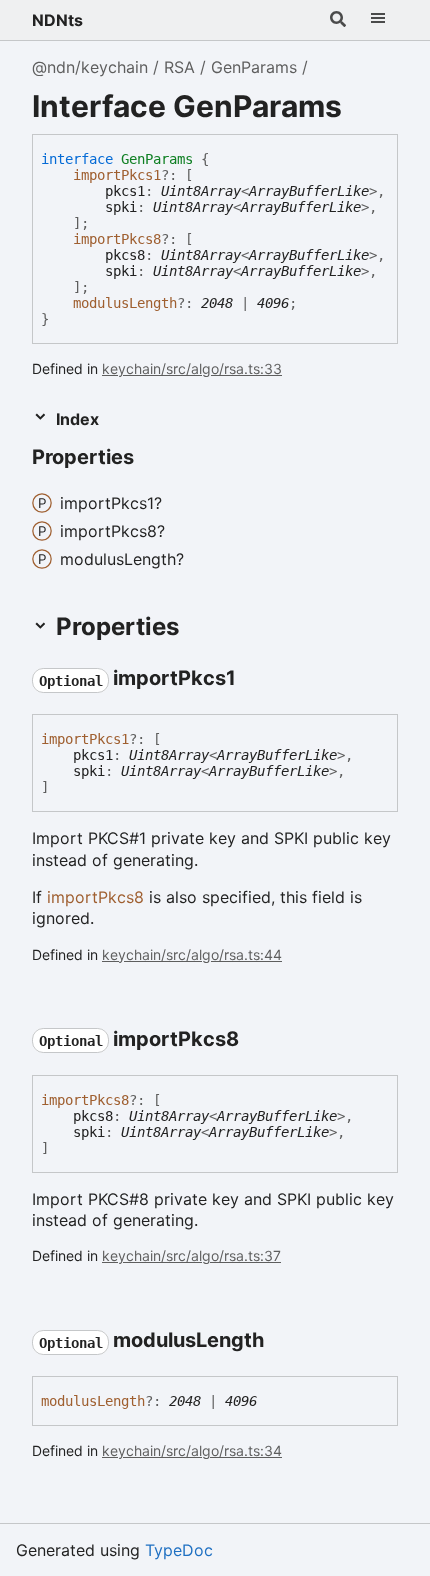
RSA (179, 67)
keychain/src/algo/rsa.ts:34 (192, 1450)
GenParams (254, 67)
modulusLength (125, 303)
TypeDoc (179, 1550)
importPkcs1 (117, 175)
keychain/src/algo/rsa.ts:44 (192, 954)
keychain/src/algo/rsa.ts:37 (191, 1255)
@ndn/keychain (90, 67)
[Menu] (378, 20)
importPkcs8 (117, 239)
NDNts (57, 20)
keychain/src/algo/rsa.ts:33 (192, 368)
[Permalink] (152, 459)
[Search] (338, 20)
